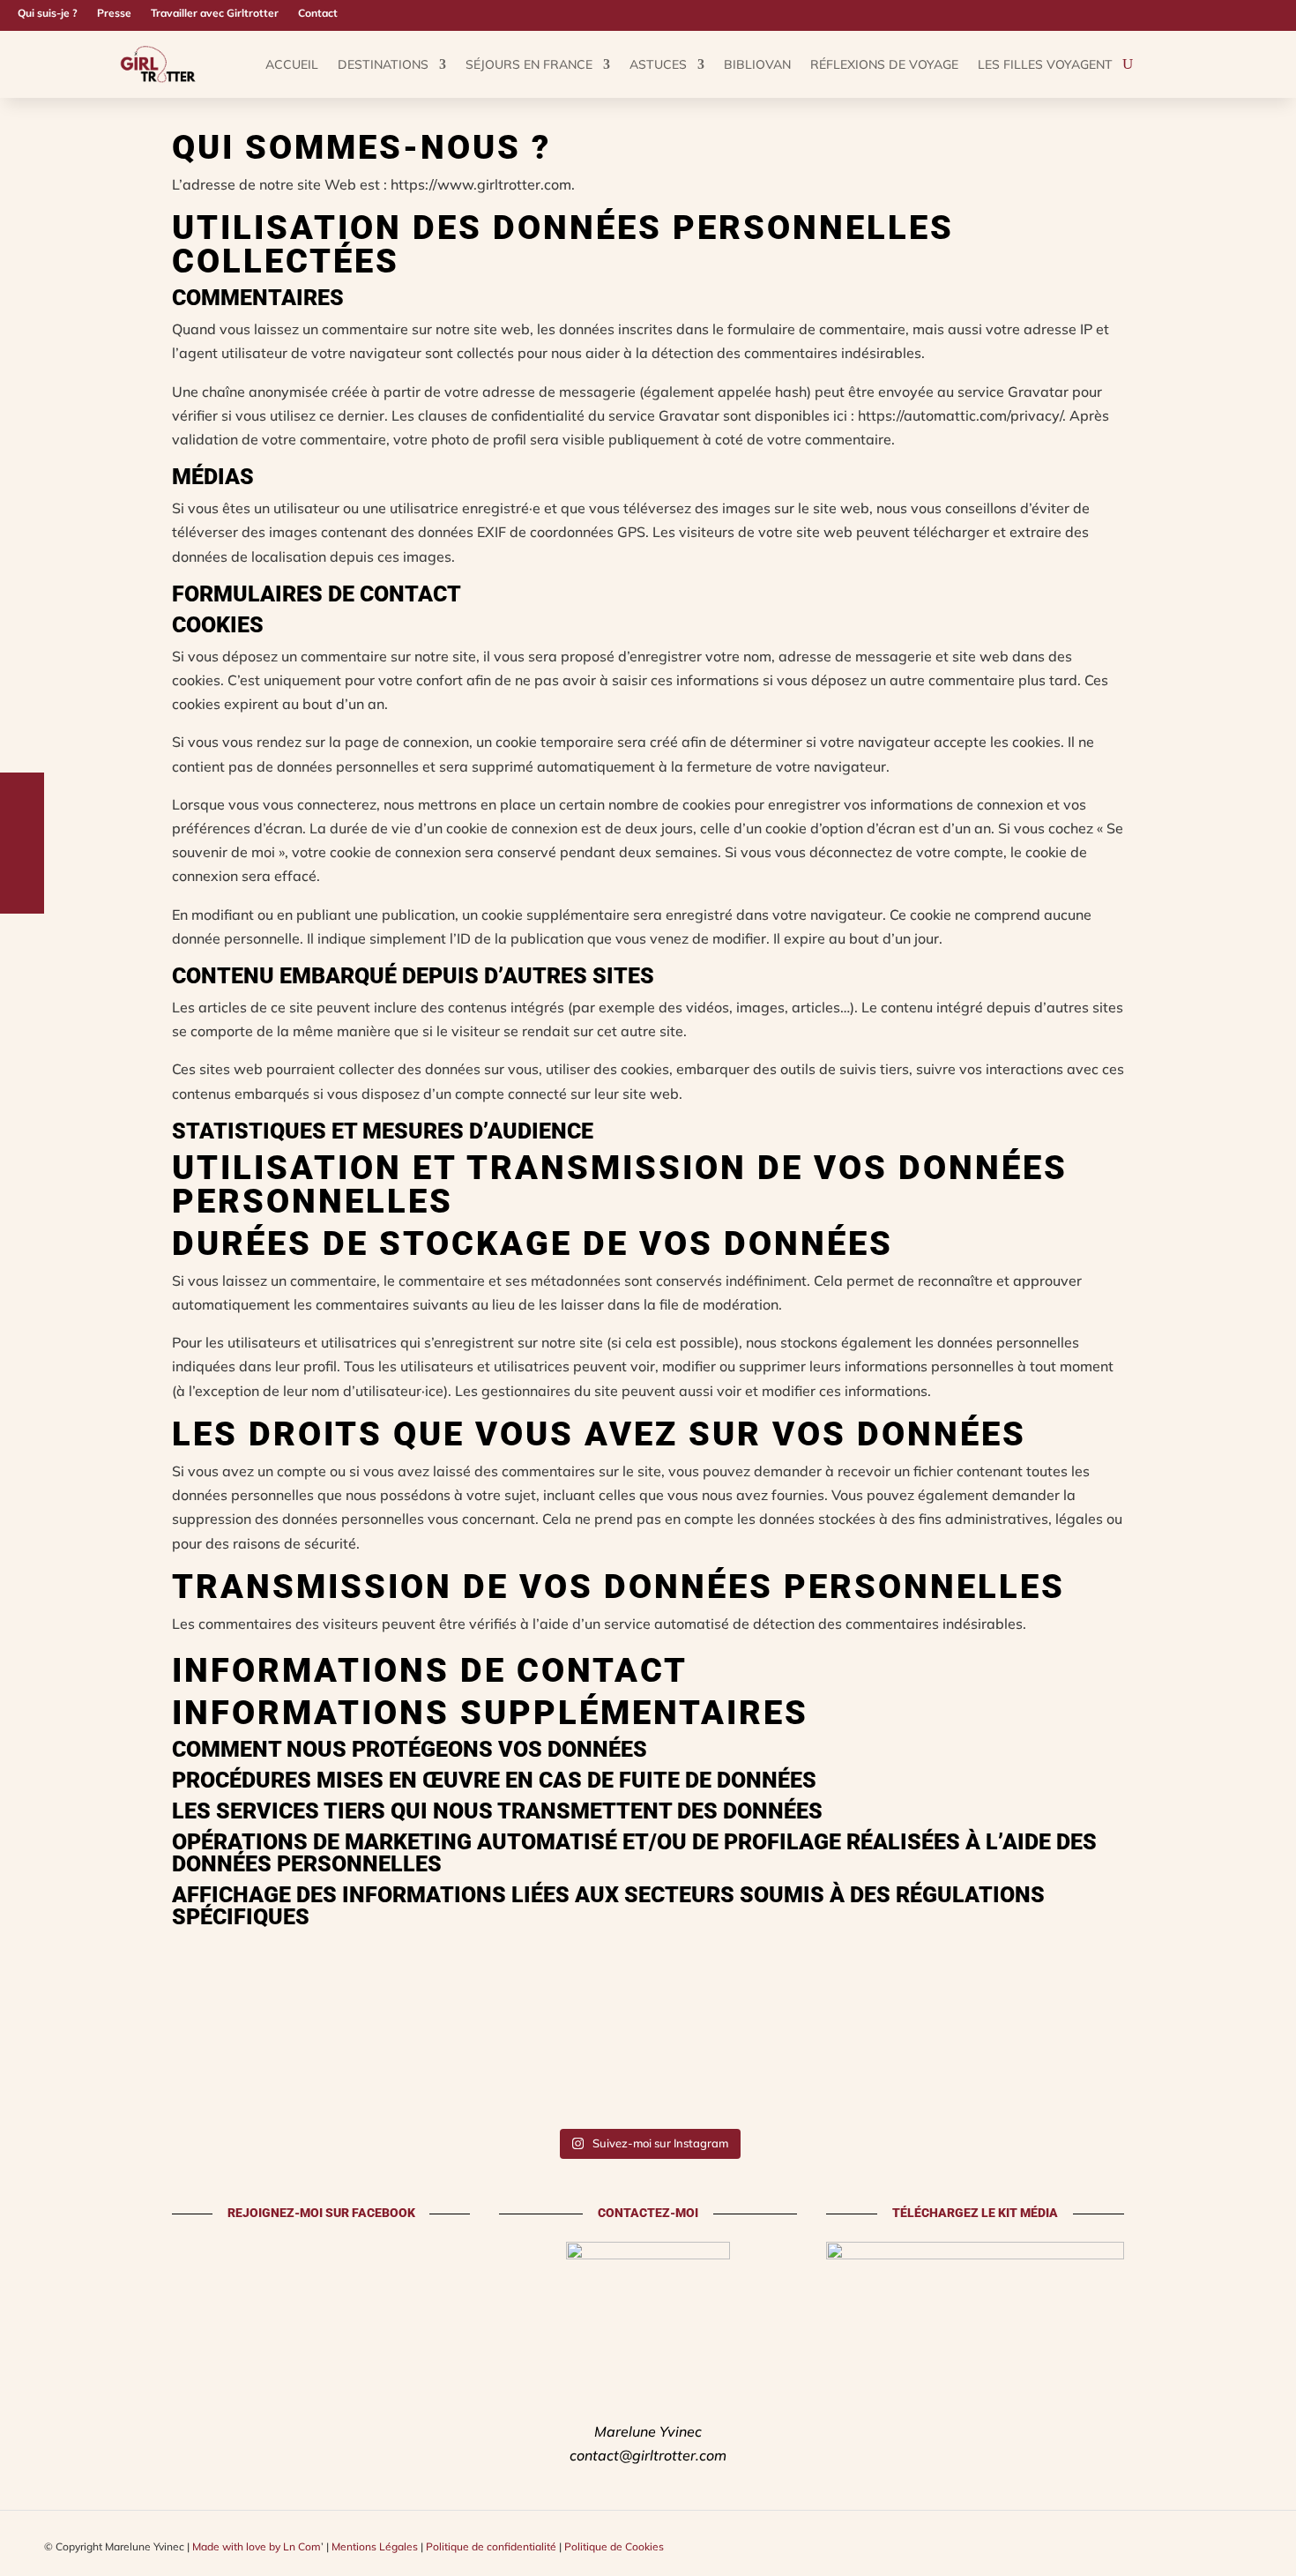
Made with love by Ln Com (257, 2546)
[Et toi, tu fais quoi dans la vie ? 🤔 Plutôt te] (65, 2078)
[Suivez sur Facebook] (1257, 13)
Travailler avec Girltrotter (215, 13)
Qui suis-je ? (48, 13)
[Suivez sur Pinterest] (1229, 13)
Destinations (383, 64)
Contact (318, 13)
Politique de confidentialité (491, 2546)
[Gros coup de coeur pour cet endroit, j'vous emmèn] (583, 2078)
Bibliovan (757, 64)
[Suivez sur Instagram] (1201, 13)
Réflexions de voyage (884, 64)
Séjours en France (529, 64)
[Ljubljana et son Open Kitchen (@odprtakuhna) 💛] (842, 2078)
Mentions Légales (375, 2546)
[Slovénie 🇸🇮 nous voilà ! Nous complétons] (972, 2078)
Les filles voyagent (1045, 64)
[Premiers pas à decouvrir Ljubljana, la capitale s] (1102, 2078)
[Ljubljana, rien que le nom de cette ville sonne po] (324, 2078)
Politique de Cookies (614, 2546)
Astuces (658, 64)
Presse (114, 13)
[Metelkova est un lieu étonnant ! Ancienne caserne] (194, 2078)
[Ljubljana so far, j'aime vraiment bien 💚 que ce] (713, 2078)
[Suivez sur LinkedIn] (1285, 13)
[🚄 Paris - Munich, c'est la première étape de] (1231, 2078)
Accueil (292, 64)
